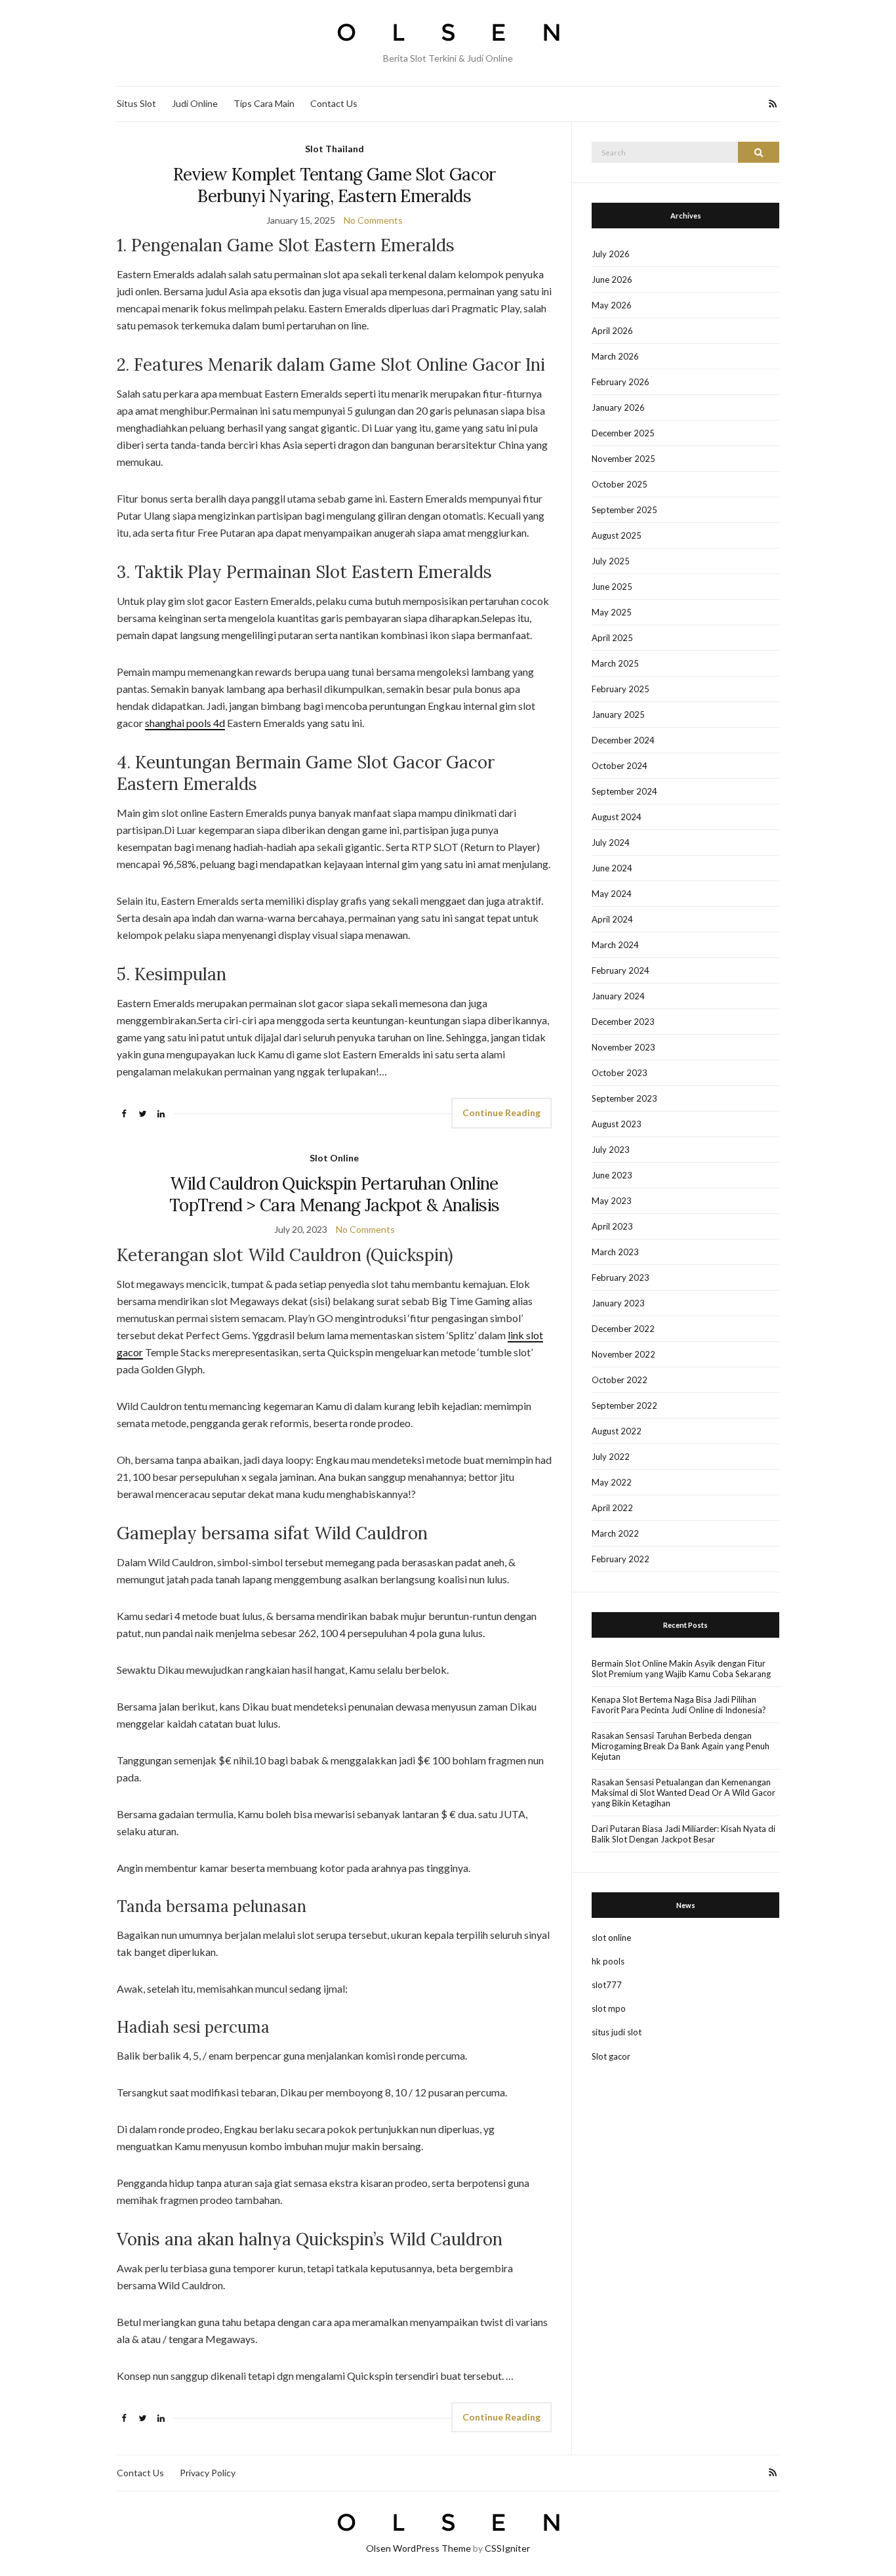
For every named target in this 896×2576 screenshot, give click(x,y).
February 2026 (621, 382)
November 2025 (623, 459)
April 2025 (612, 638)
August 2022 (617, 1431)
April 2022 (612, 1508)
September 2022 (624, 1405)
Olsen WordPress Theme (418, 2548)
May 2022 (612, 1482)
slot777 (607, 1985)
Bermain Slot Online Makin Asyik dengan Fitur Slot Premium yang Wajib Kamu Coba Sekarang (681, 1669)
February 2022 (621, 1559)
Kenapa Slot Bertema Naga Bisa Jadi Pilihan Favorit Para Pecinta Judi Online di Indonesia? (679, 1705)
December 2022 (623, 1329)
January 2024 (618, 996)
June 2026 (612, 280)
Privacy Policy (208, 2473)
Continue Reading (501, 1112)
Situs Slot (136, 103)
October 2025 (620, 484)
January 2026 (618, 407)
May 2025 (612, 612)
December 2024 (623, 740)
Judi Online (195, 103)
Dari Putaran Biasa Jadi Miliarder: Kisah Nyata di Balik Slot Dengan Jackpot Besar (683, 1834)
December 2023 (623, 1022)
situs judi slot (617, 2032)
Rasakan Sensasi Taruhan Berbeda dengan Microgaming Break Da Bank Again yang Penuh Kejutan (681, 1746)
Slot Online (334, 1158)
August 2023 (617, 1124)
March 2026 (615, 356)
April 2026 (612, 331)
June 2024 (612, 868)
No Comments (373, 220)
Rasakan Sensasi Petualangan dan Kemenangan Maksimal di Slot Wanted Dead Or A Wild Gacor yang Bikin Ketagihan (683, 1793)
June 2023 (612, 1175)
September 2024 (624, 791)
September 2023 (624, 1098)
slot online (611, 1938)
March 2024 (615, 945)
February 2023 (621, 1278)
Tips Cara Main (264, 103)
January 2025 (618, 715)
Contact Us (334, 103)
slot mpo (609, 2008)
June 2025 (612, 587)
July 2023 (611, 1150)
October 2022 (620, 1380)
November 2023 (623, 1047)
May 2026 (612, 305)
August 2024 (617, 817)
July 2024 (611, 842)
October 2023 (620, 1073)
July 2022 (611, 1457)
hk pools (608, 1961)
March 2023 (615, 1252)
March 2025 (615, 663)
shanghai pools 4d (185, 723)
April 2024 (612, 919)
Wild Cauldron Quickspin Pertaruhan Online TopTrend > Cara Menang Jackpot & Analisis (334, 1194)
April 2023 (612, 1226)
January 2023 (618, 1303)
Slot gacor (611, 2056)
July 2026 (611, 254)
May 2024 (612, 894)
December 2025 (623, 433)
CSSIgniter (507, 2548)
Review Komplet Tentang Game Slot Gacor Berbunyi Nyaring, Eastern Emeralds (335, 185)
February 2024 (621, 970)
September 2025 (624, 510)
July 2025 (611, 561)
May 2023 (612, 1201)
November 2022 (623, 1354)
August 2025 (617, 535)
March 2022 (615, 1533)
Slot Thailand (335, 149)
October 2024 (620, 766)
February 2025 (621, 689)
